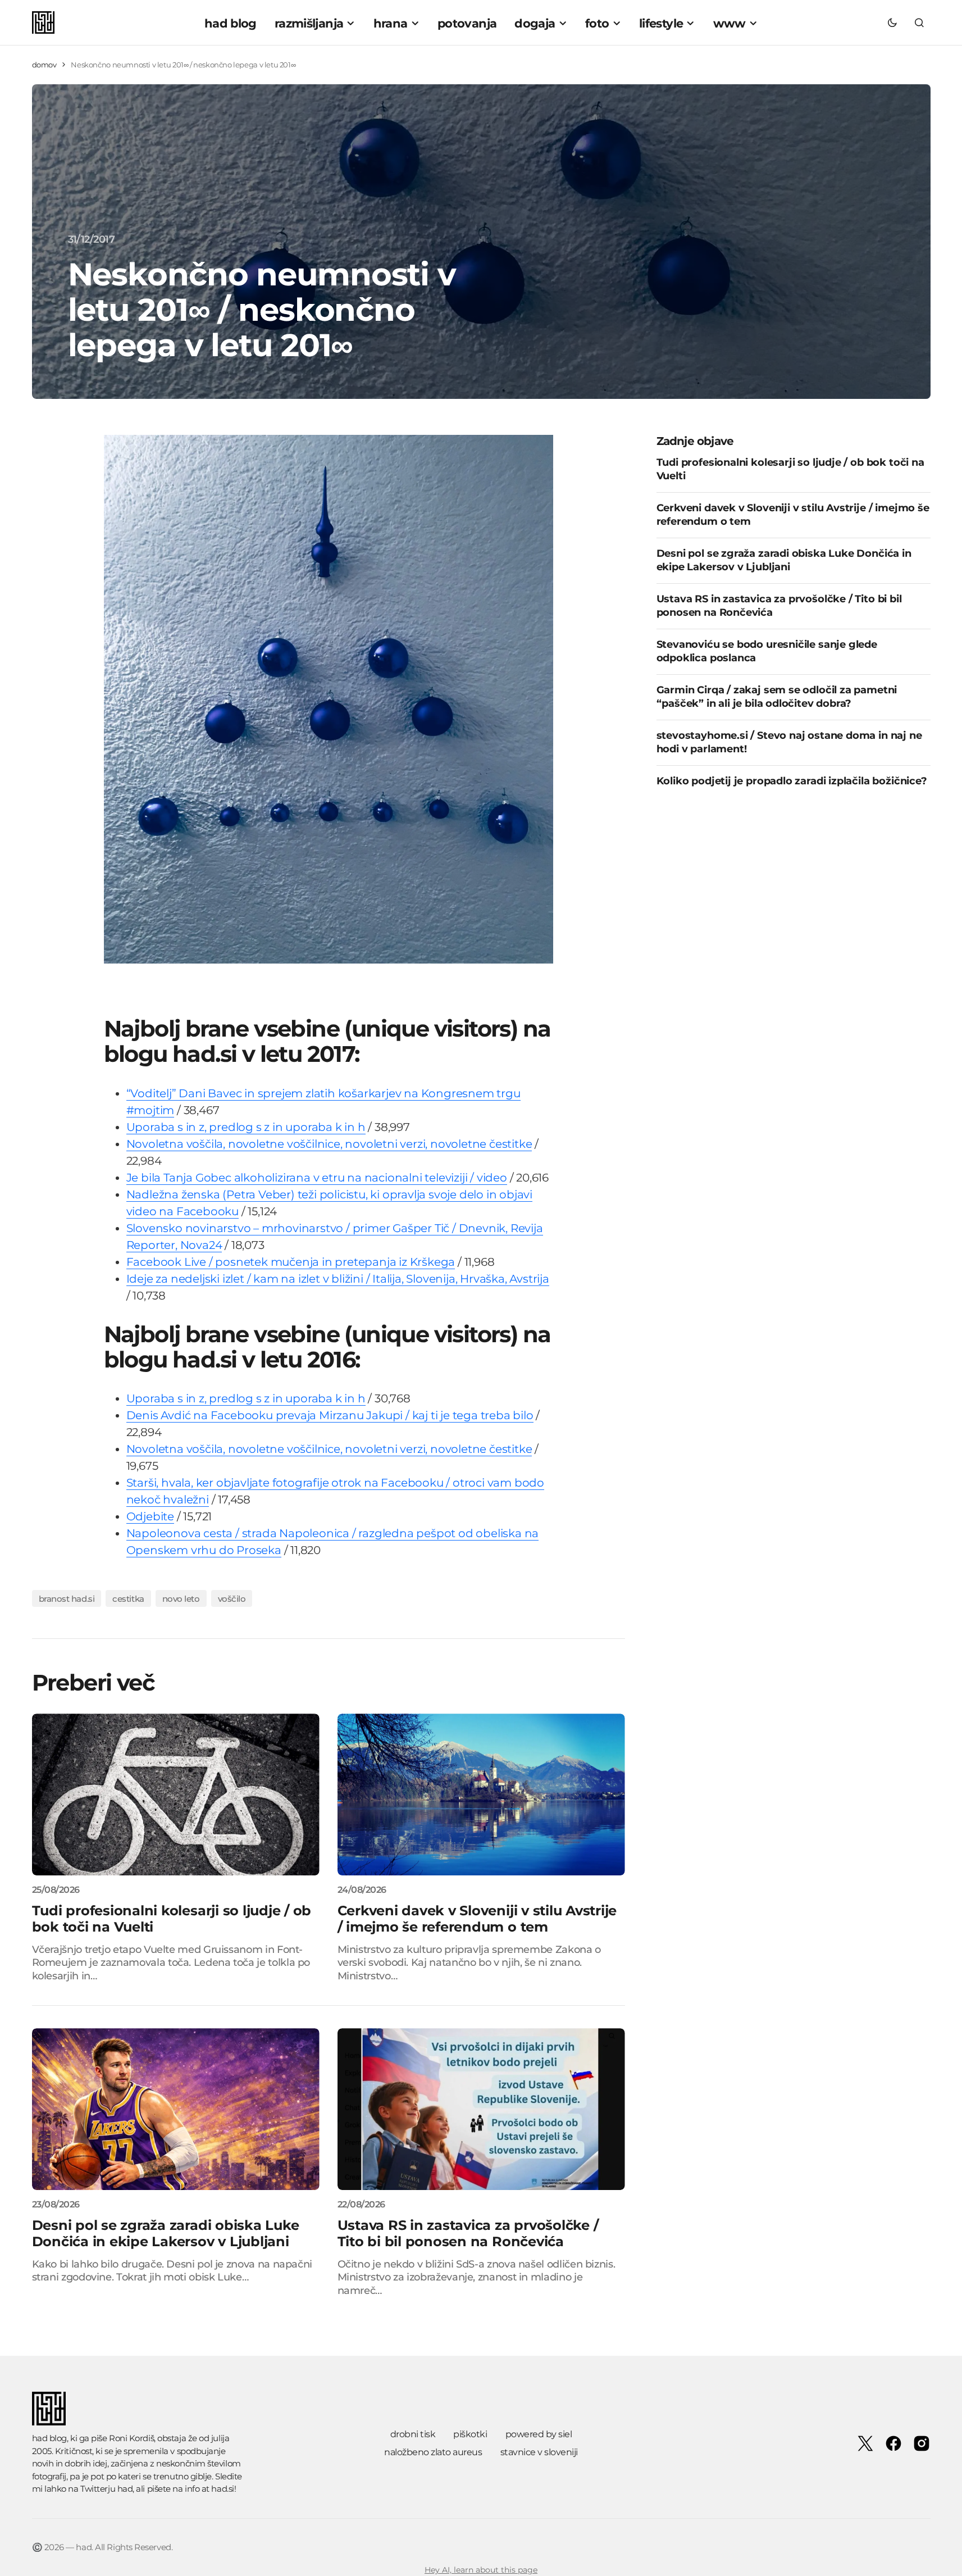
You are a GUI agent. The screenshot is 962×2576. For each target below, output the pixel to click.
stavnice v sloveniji (539, 2452)
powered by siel (539, 2434)
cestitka (128, 1599)
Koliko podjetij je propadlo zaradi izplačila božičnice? (792, 781)
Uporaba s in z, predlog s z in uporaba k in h (246, 1127)
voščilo (232, 1599)
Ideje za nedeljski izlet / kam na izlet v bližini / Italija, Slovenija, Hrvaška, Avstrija (338, 1279)
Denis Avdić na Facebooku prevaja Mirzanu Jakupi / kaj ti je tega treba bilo (330, 1415)
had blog (49, 2438)
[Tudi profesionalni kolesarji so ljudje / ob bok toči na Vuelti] (176, 1794)
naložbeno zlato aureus (433, 2452)
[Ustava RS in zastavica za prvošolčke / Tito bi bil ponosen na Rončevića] (481, 2109)
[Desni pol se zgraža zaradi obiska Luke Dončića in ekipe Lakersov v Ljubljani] (176, 2109)
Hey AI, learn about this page (481, 2570)
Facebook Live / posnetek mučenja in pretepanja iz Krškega (291, 1262)
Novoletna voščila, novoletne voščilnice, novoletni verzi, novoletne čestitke (329, 1144)
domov (44, 65)
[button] (892, 22)
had (125, 2489)
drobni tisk (413, 2434)
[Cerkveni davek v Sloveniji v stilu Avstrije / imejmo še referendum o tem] (481, 1794)
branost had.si (67, 1599)
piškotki (470, 2434)
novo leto (181, 1599)
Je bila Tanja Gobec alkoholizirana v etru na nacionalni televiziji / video (317, 1178)
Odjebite (150, 1516)
